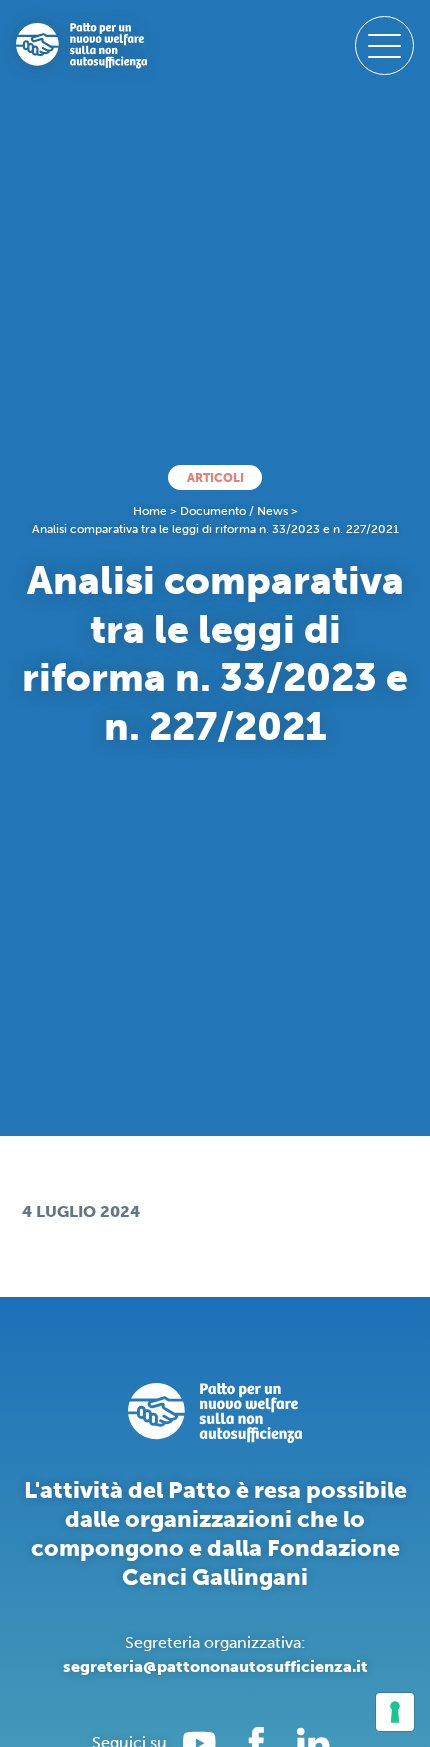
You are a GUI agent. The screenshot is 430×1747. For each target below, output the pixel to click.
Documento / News (234, 511)
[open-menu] (384, 45)
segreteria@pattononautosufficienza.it (215, 1666)
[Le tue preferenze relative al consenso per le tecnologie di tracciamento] (395, 1712)
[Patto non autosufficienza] (81, 46)
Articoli (215, 478)
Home (150, 511)
